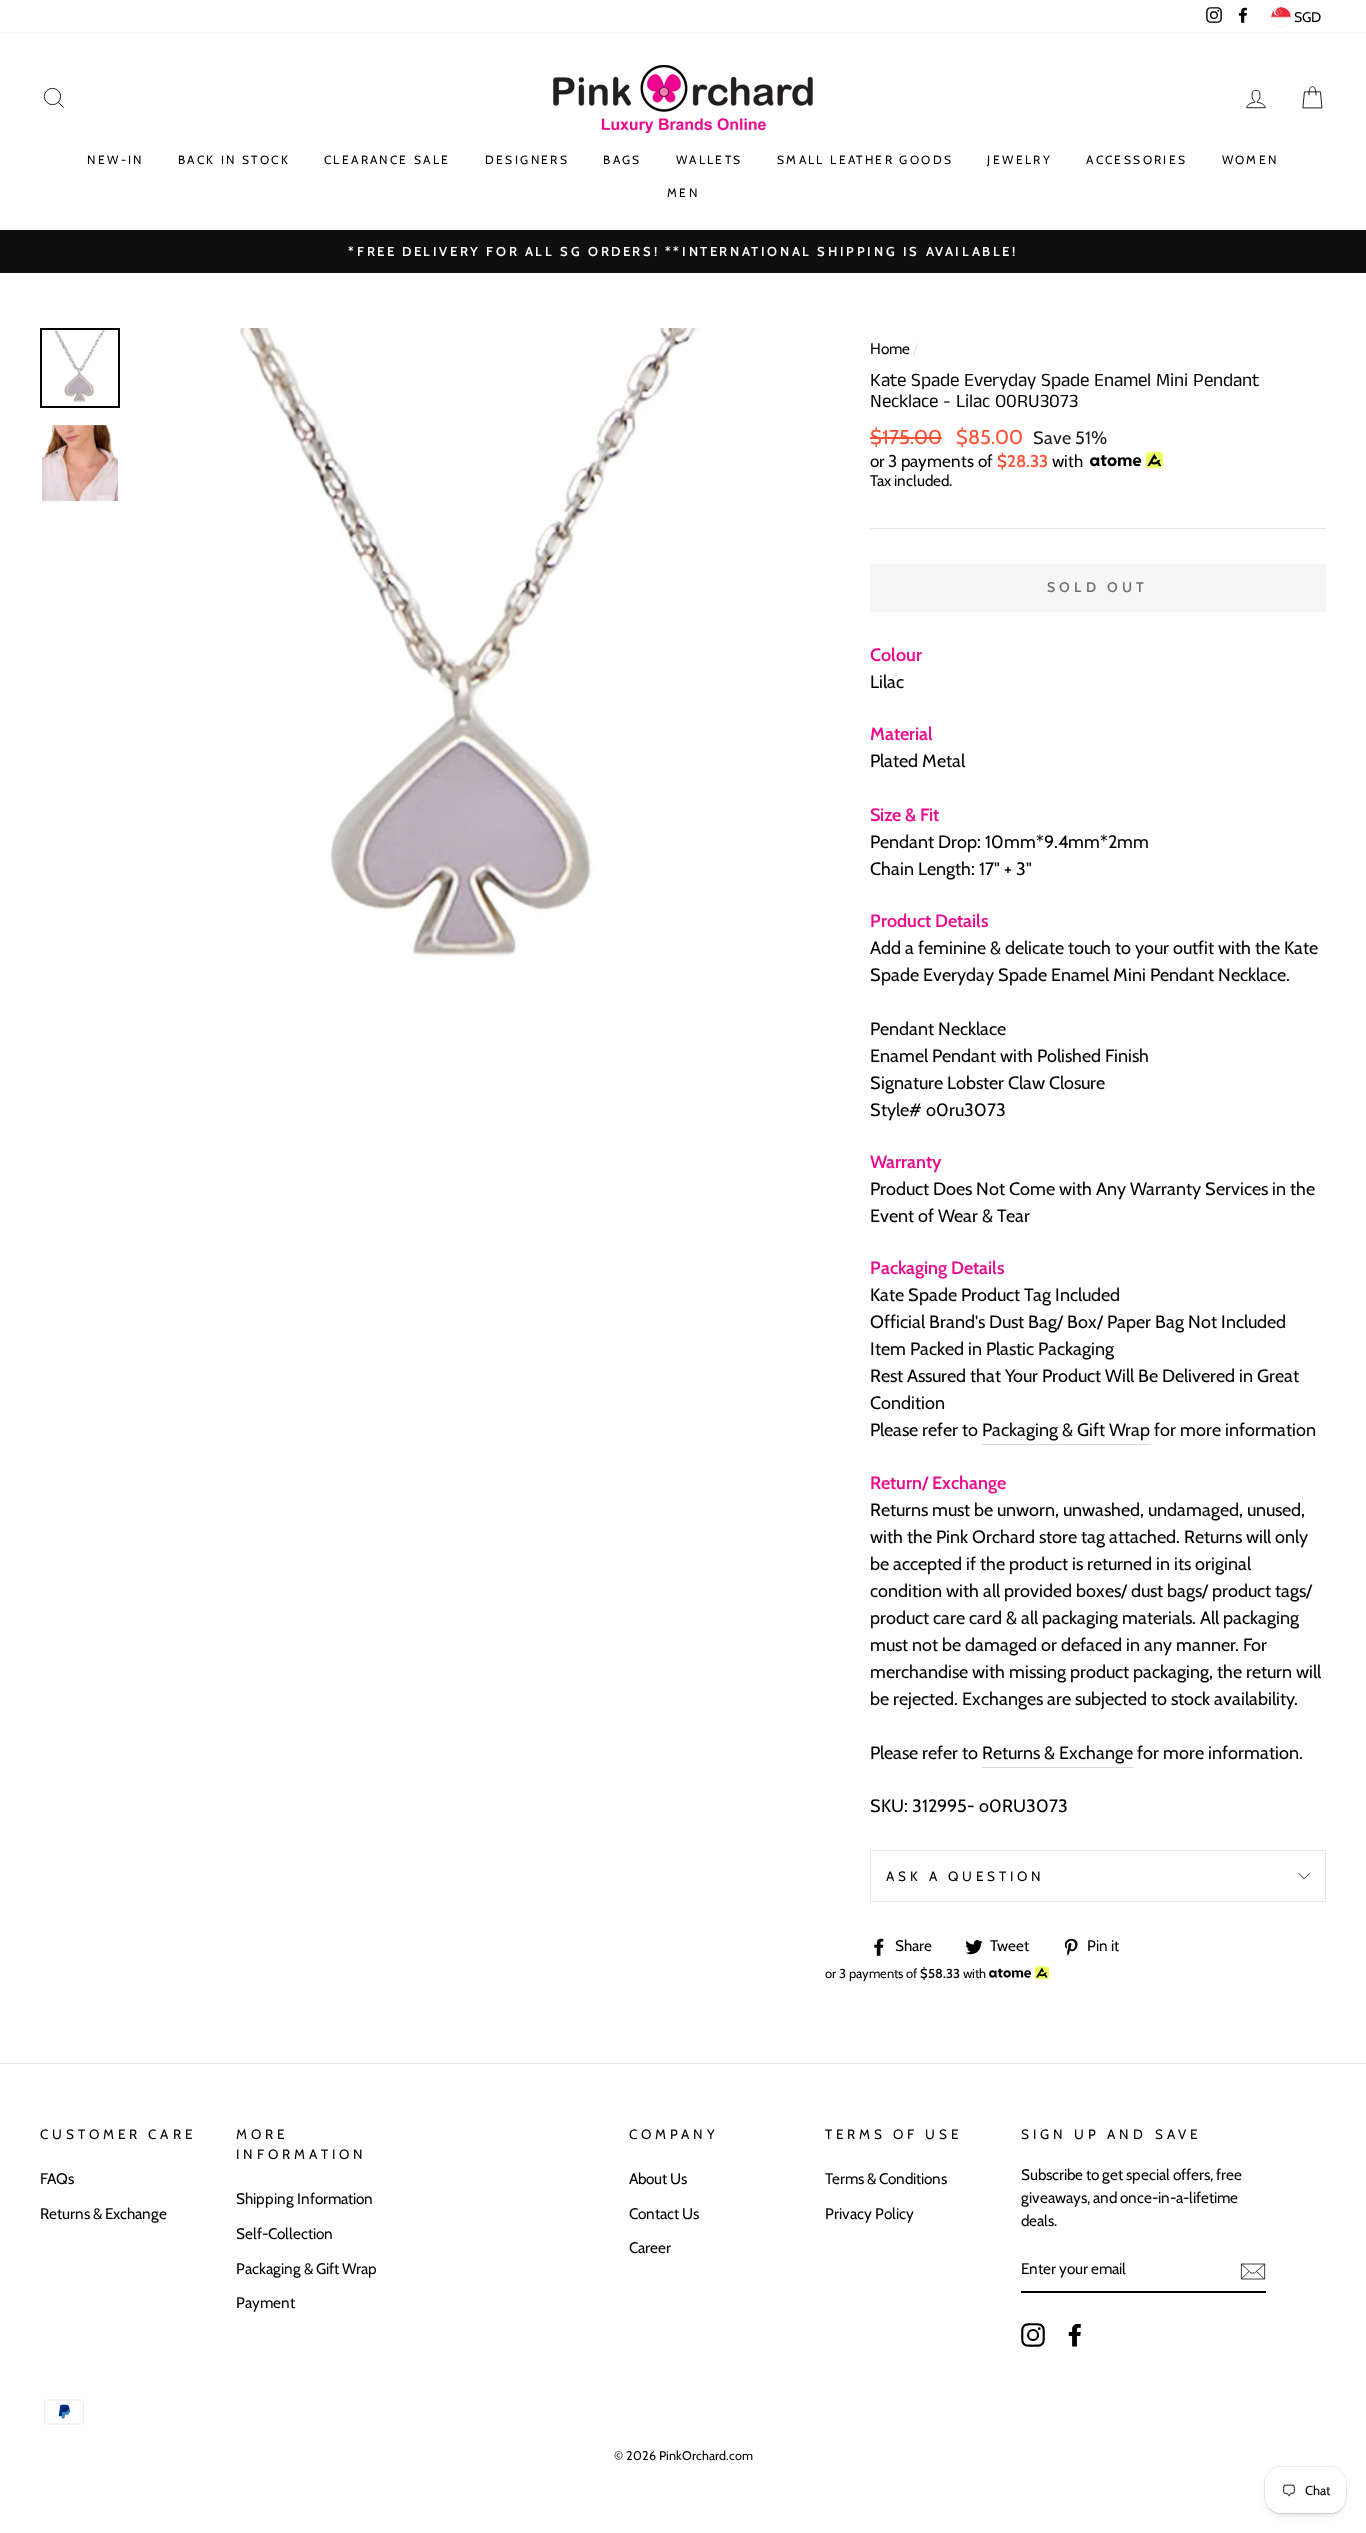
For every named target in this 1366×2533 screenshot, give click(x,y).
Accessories (1136, 159)
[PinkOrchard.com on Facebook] (1075, 2335)
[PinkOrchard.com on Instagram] (1033, 2335)
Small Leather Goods (865, 159)
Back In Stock (234, 159)
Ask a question (966, 1876)
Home (890, 348)
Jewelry (1019, 159)
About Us (658, 2178)
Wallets (709, 159)
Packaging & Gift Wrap (1066, 1430)
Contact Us (664, 2213)
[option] (469, 662)
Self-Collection (284, 2233)
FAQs (57, 2178)
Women (1250, 159)
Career (650, 2247)
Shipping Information (304, 2198)
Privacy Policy (869, 2213)
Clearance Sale (387, 159)
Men (683, 192)
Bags (622, 159)
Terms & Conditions (886, 2178)
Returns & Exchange (1057, 1753)
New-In (115, 159)
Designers (527, 159)
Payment (265, 2302)
